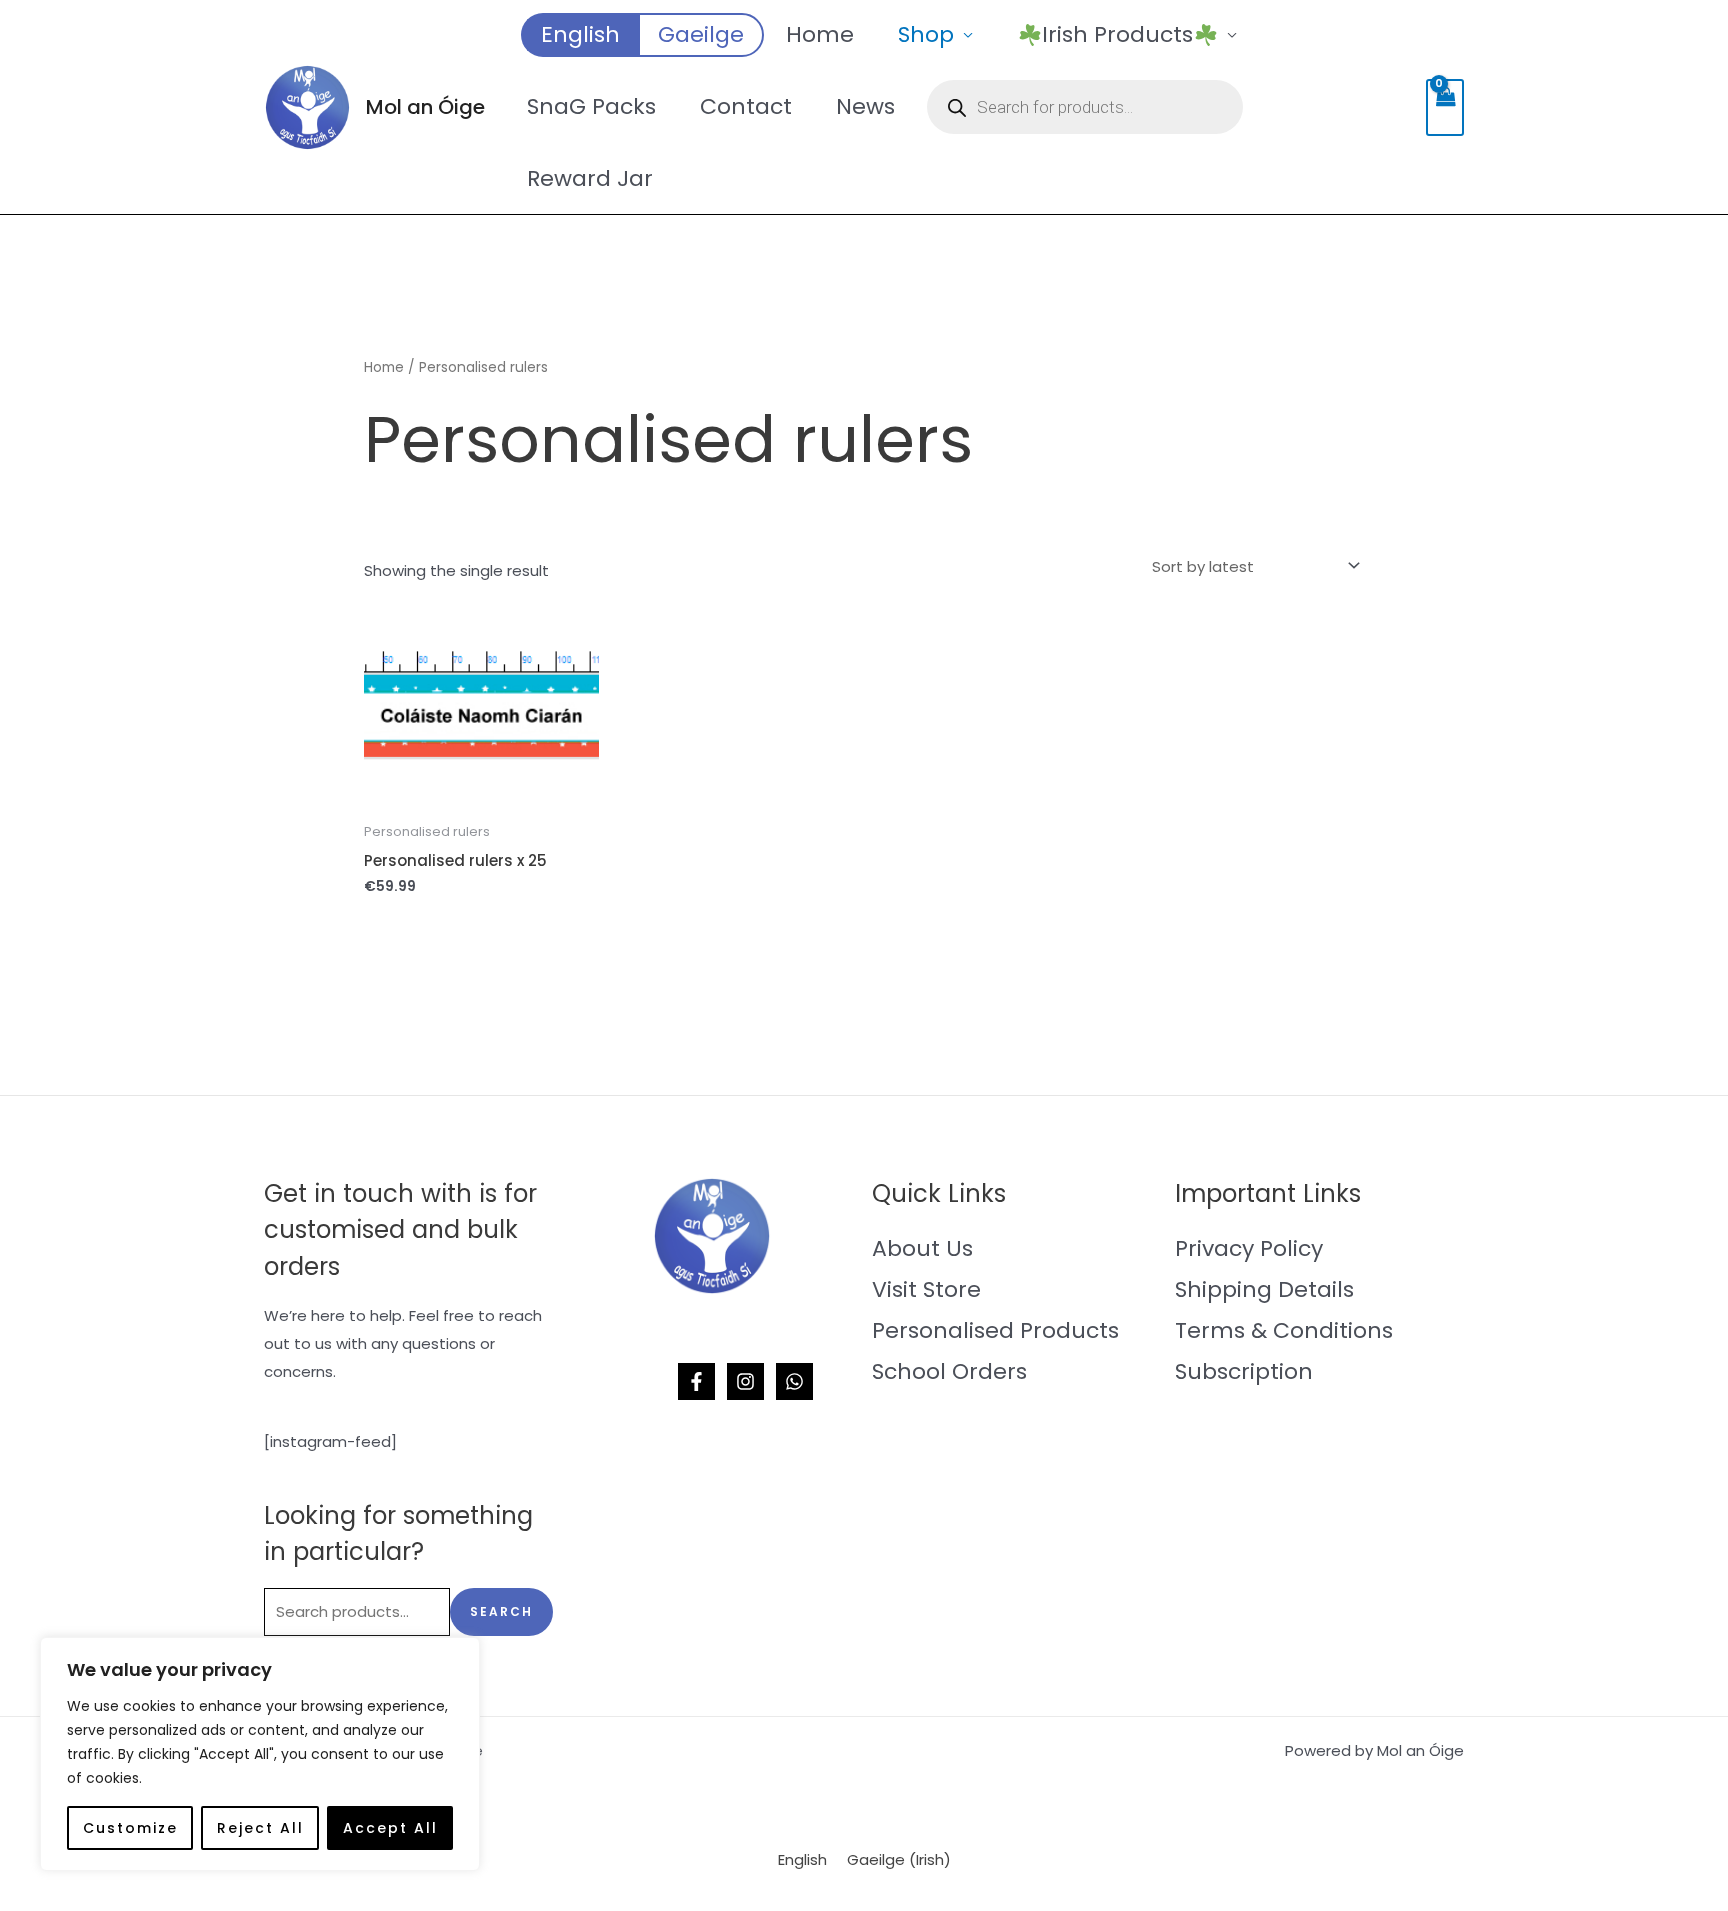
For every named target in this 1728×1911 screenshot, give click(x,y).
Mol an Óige (425, 107)
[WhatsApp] (794, 1381)
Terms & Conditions (1284, 1330)
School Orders (949, 1371)
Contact (746, 106)
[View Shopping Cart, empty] (1445, 107)
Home (820, 34)
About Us (922, 1248)
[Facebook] (696, 1381)
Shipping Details (1264, 1289)
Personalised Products (995, 1330)
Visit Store (926, 1289)
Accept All (390, 1828)
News (865, 106)
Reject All (260, 1828)
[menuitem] (579, 35)
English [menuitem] (802, 1859)
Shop (926, 34)
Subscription (1244, 1371)
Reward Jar (590, 178)
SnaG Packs (591, 106)
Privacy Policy (1249, 1248)
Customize (130, 1828)
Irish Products (1117, 34)
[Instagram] (745, 1381)
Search (501, 1611)
